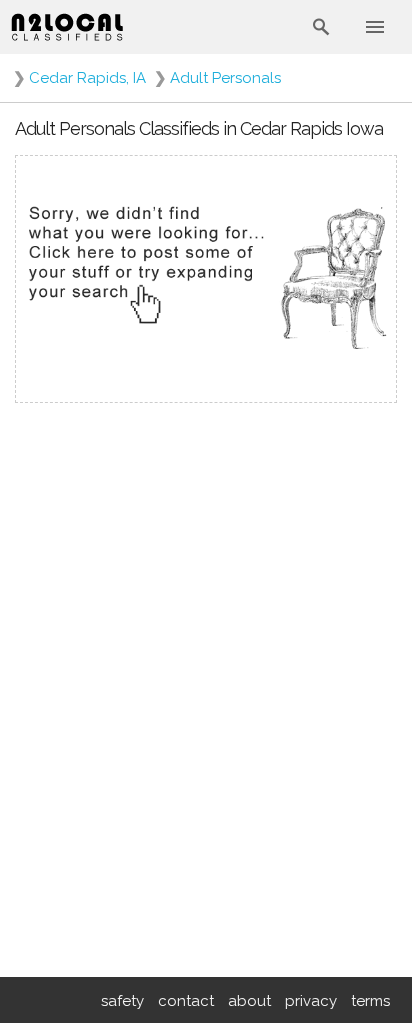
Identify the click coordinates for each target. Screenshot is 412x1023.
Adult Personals (225, 78)
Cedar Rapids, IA (87, 78)
